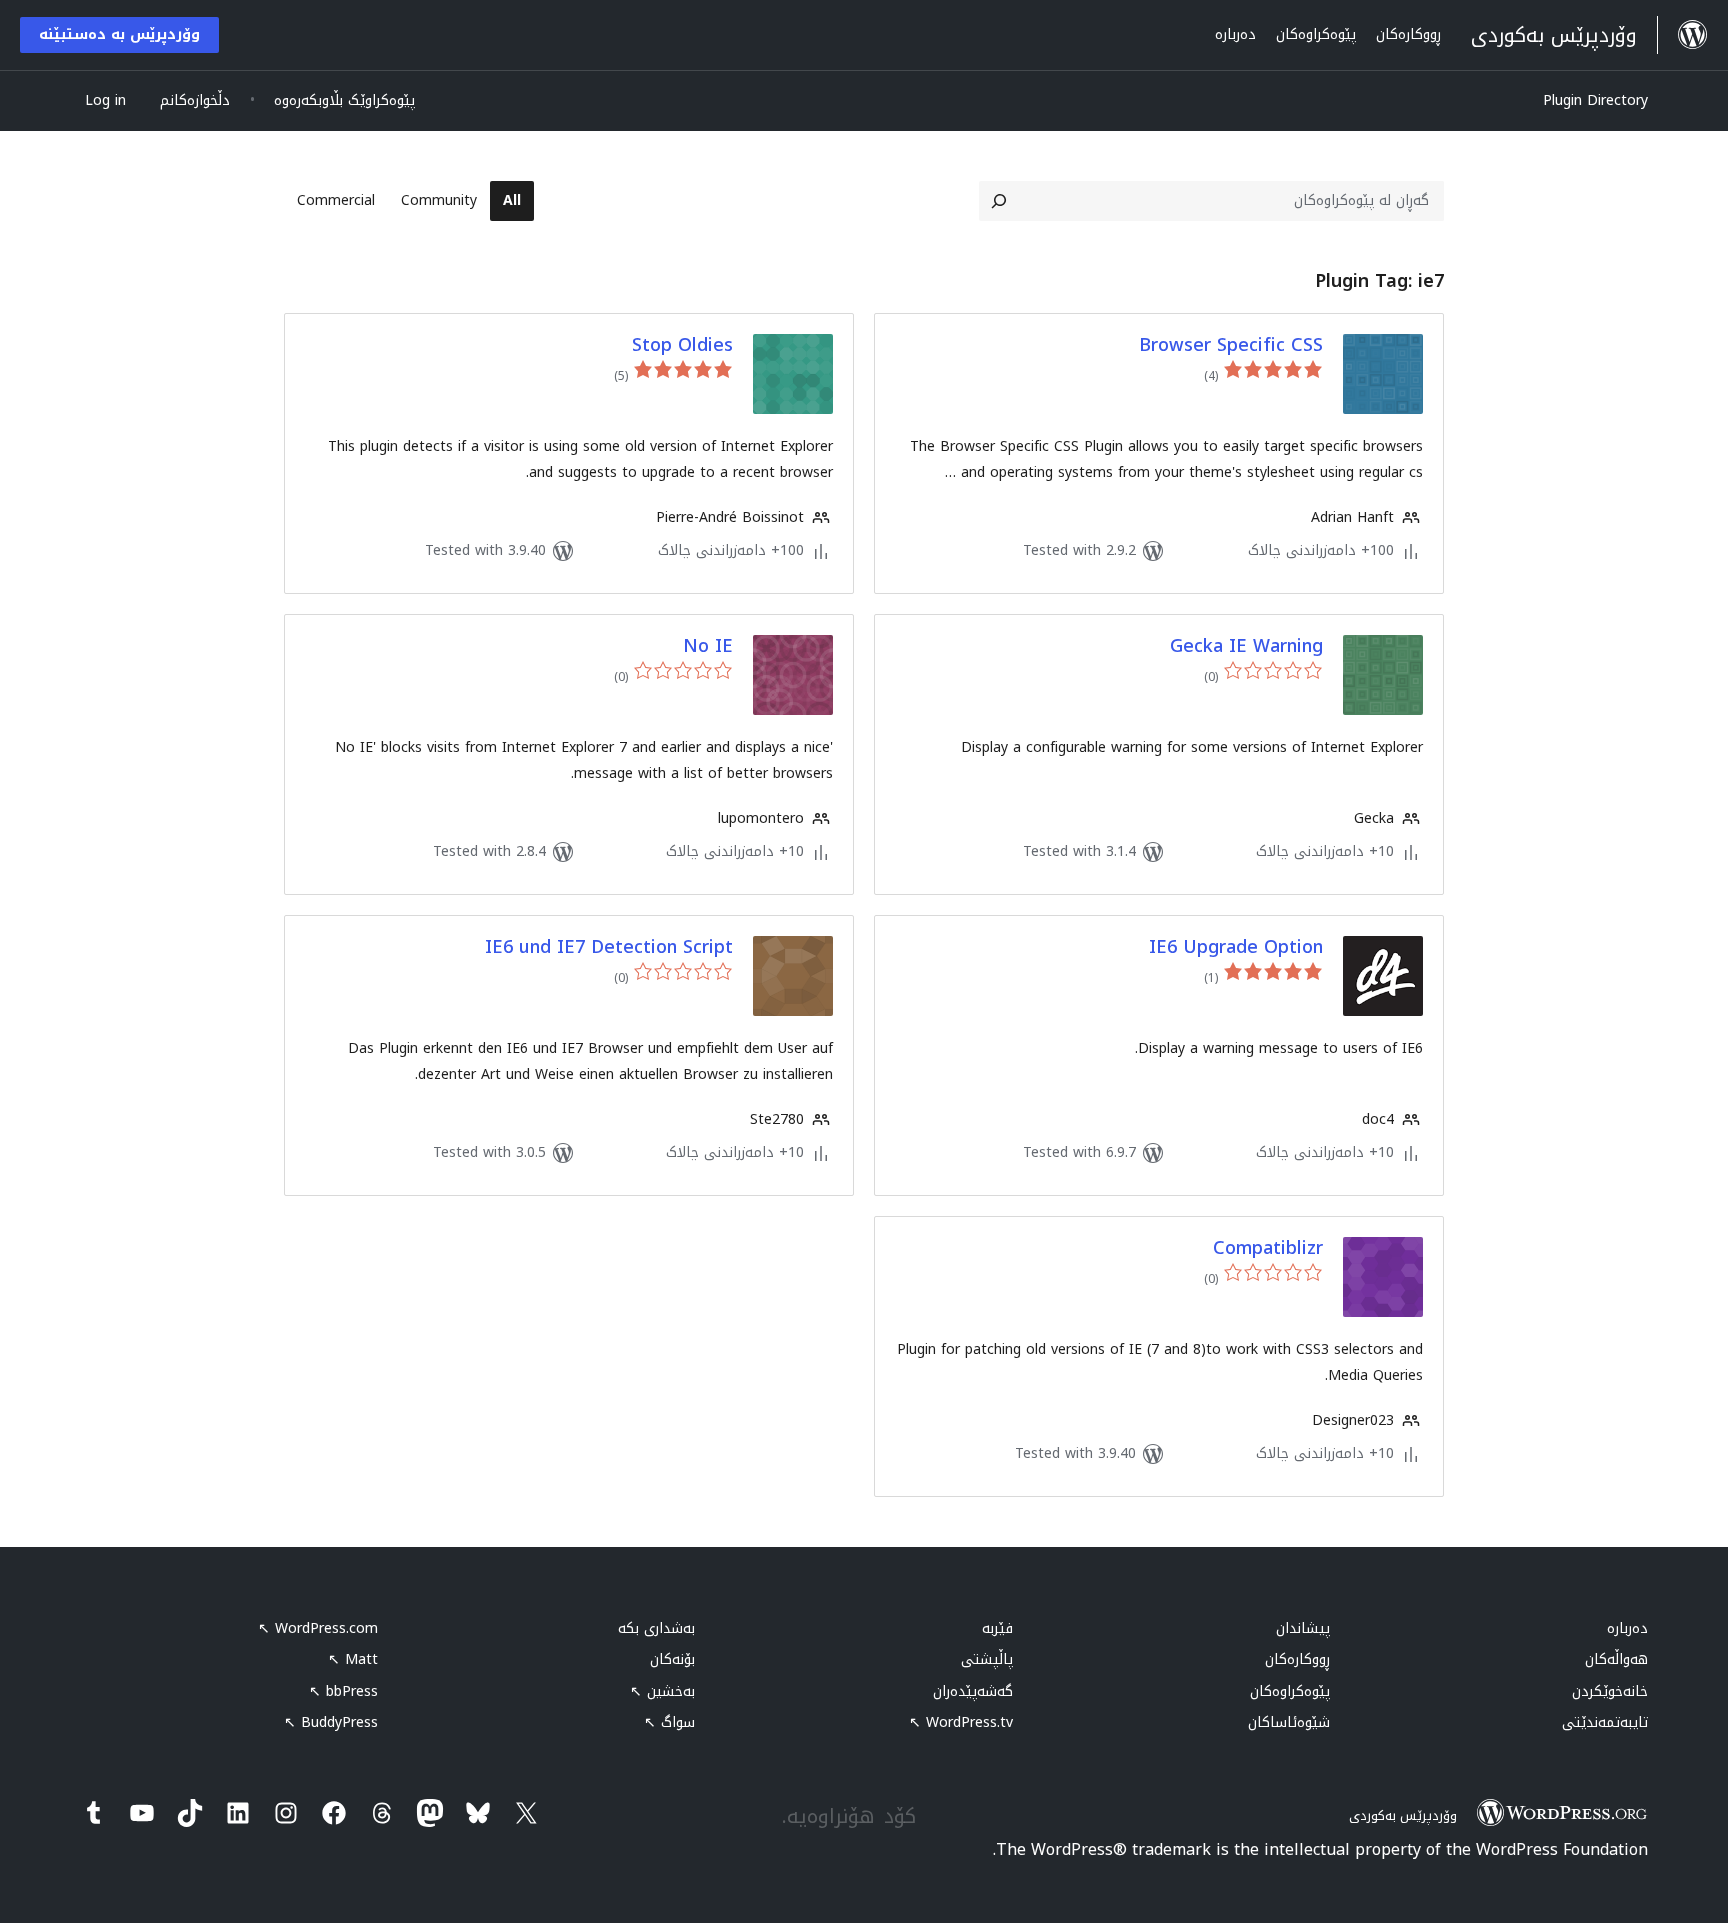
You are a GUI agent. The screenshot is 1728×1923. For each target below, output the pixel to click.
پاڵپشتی (987, 1659)
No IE (708, 646)
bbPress (343, 1691)
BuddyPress (331, 1722)
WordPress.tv (961, 1722)
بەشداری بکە (656, 1628)
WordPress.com (318, 1628)
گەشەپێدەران (973, 1691)
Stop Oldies (682, 345)
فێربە (997, 1628)
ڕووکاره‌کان (1297, 1659)
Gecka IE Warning (1246, 646)
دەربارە (1627, 1628)
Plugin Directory (1595, 100)
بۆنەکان (672, 1659)
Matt (353, 1659)
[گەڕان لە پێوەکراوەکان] (999, 201)
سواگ (669, 1722)
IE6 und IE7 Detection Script (609, 947)
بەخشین (662, 1691)
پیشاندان (1303, 1628)
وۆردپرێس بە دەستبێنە (119, 34)
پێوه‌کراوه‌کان (1290, 1691)
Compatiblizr (1268, 1248)
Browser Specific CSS (1231, 345)
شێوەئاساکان (1289, 1722)
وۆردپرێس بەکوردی (1403, 1815)
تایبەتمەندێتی (1605, 1722)
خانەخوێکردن (1610, 1691)
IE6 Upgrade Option (1236, 947)
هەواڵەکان (1616, 1659)
